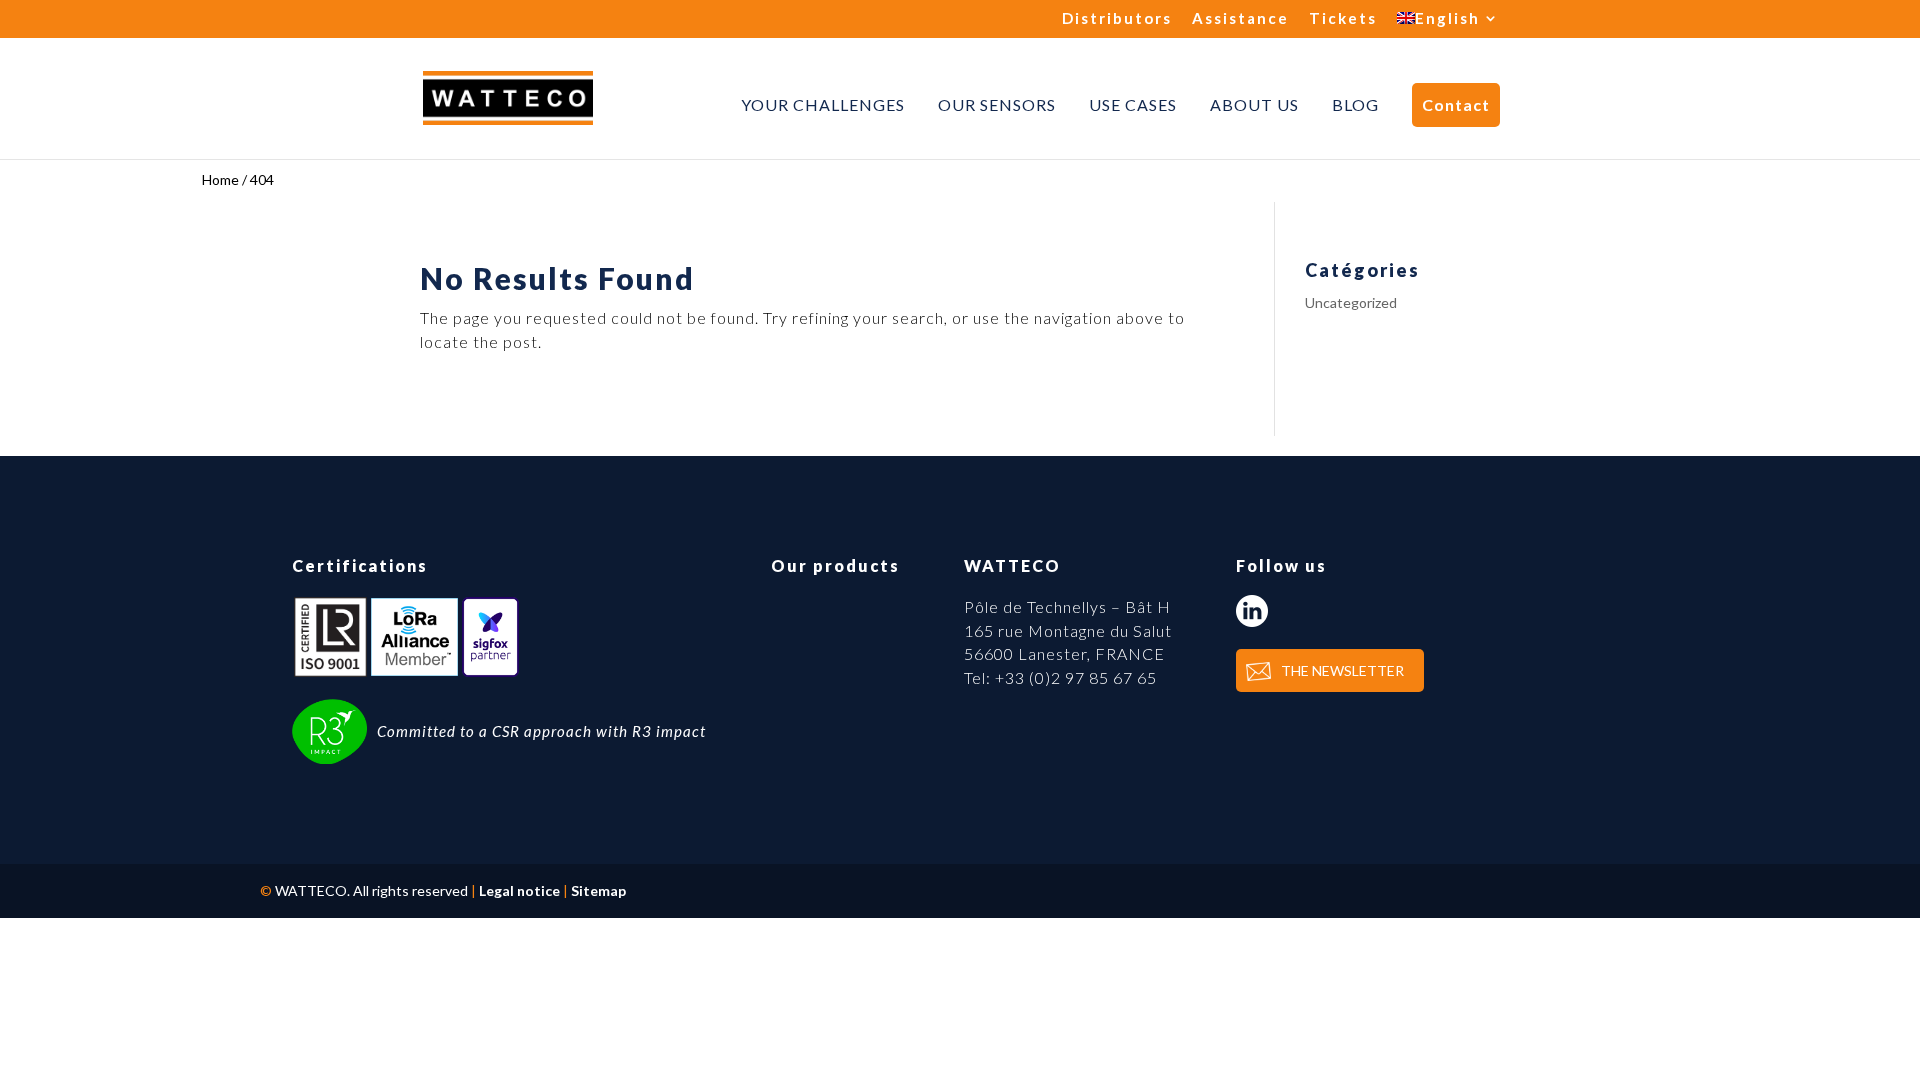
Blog (1355, 105)
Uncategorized (1351, 302)
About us (1254, 105)
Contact (1456, 104)
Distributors (1117, 19)
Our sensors (997, 105)
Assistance (1240, 19)
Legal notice (519, 890)
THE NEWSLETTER (1342, 670)
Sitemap (598, 890)
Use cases (1133, 105)
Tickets (1343, 19)
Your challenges (823, 105)
